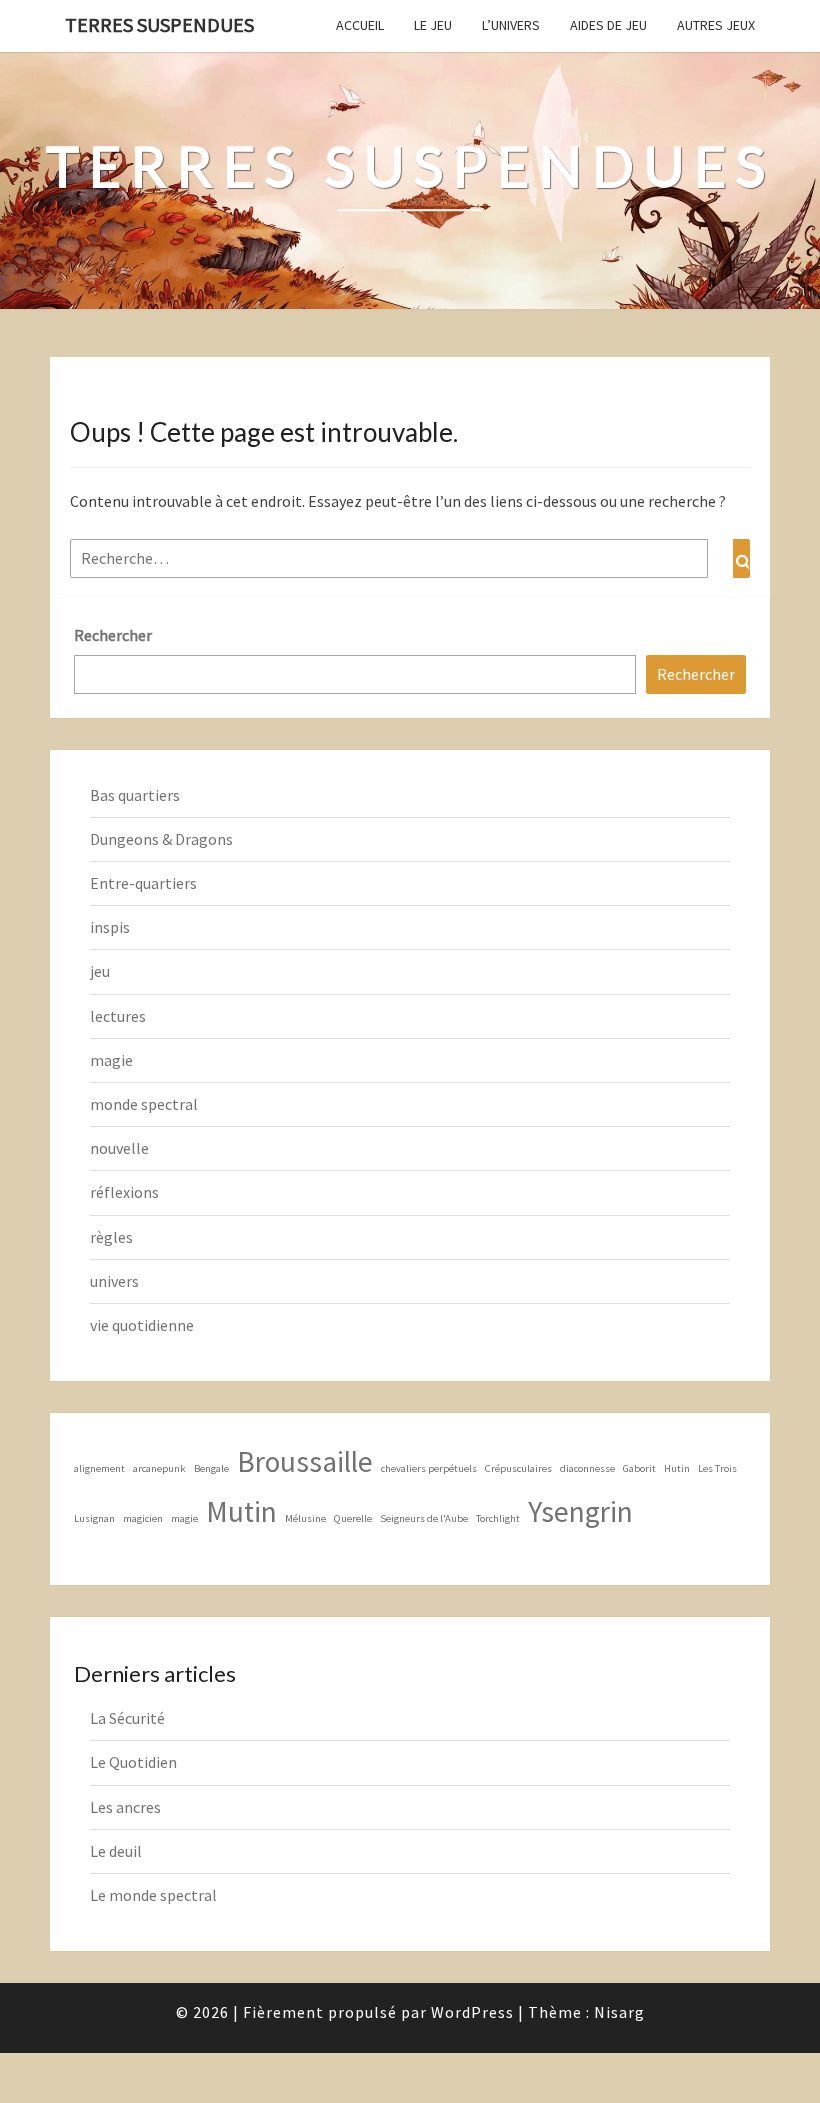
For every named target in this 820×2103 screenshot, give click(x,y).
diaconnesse (587, 1468)
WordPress (472, 2012)
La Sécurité (127, 1718)
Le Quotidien (133, 1762)
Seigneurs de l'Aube (424, 1518)
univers (114, 1281)
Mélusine (305, 1518)
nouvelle (119, 1148)
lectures (118, 1016)
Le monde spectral (153, 1895)
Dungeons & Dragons (161, 839)
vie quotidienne (142, 1325)
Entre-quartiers (143, 883)
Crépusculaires (518, 1468)
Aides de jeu (608, 25)
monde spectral (144, 1104)
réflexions (124, 1192)
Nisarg (619, 2012)
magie (111, 1060)
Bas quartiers (135, 795)
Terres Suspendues (159, 24)
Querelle (353, 1518)
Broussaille (305, 1461)
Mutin (241, 1511)
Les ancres (125, 1807)
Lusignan (94, 1518)
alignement (99, 1468)
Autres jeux (716, 25)
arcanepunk (159, 1468)
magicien (143, 1518)
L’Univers (511, 25)
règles (111, 1237)
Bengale (211, 1468)
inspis (110, 927)
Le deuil (116, 1851)
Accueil (360, 25)
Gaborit (639, 1468)
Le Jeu (433, 25)
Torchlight (498, 1518)
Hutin (677, 1468)
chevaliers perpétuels (429, 1468)
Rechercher (113, 635)
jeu (100, 971)
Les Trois (717, 1468)
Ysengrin (580, 1511)
